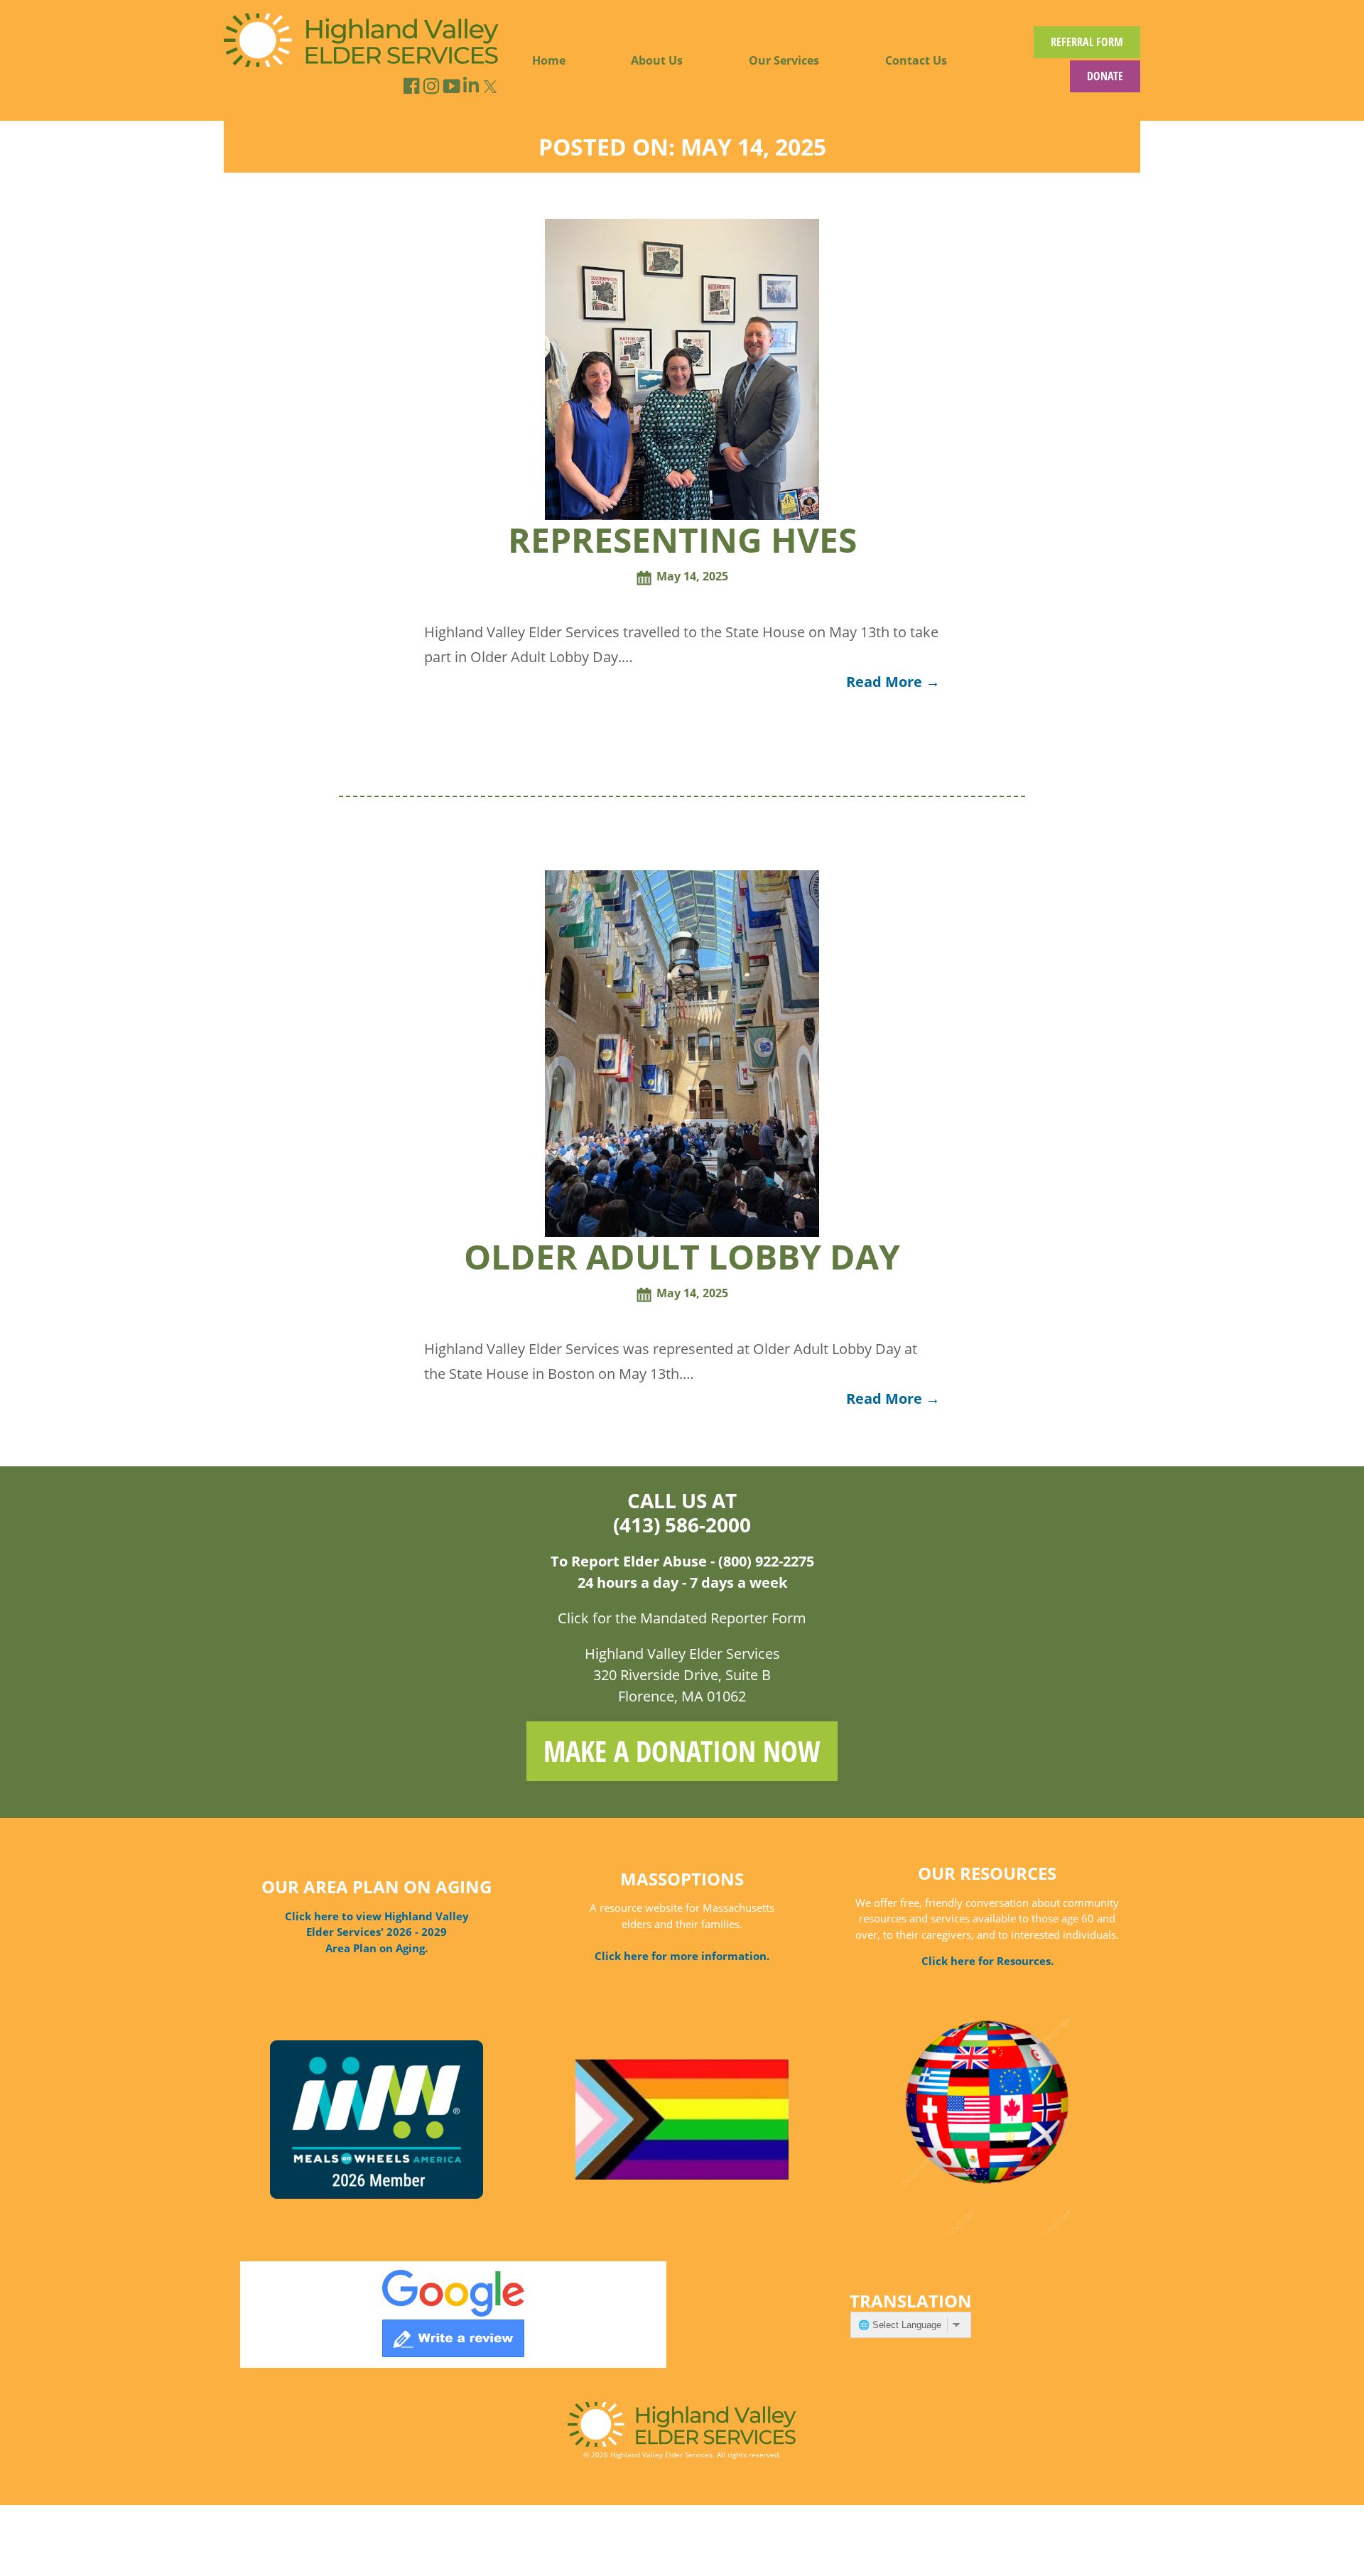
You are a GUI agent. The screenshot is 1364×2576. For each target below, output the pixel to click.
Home (549, 60)
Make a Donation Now (682, 1751)
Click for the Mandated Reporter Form (682, 1618)
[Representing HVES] (682, 516)
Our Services (784, 60)
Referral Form (1087, 42)
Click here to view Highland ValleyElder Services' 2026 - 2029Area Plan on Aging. (377, 1932)
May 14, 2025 (692, 576)
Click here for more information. (682, 1956)
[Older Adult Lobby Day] (682, 1233)
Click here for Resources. (987, 1961)
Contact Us (916, 60)
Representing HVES (682, 540)
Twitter (490, 87)
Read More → (893, 682)
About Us (657, 60)
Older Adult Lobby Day (682, 1256)
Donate (1105, 76)
